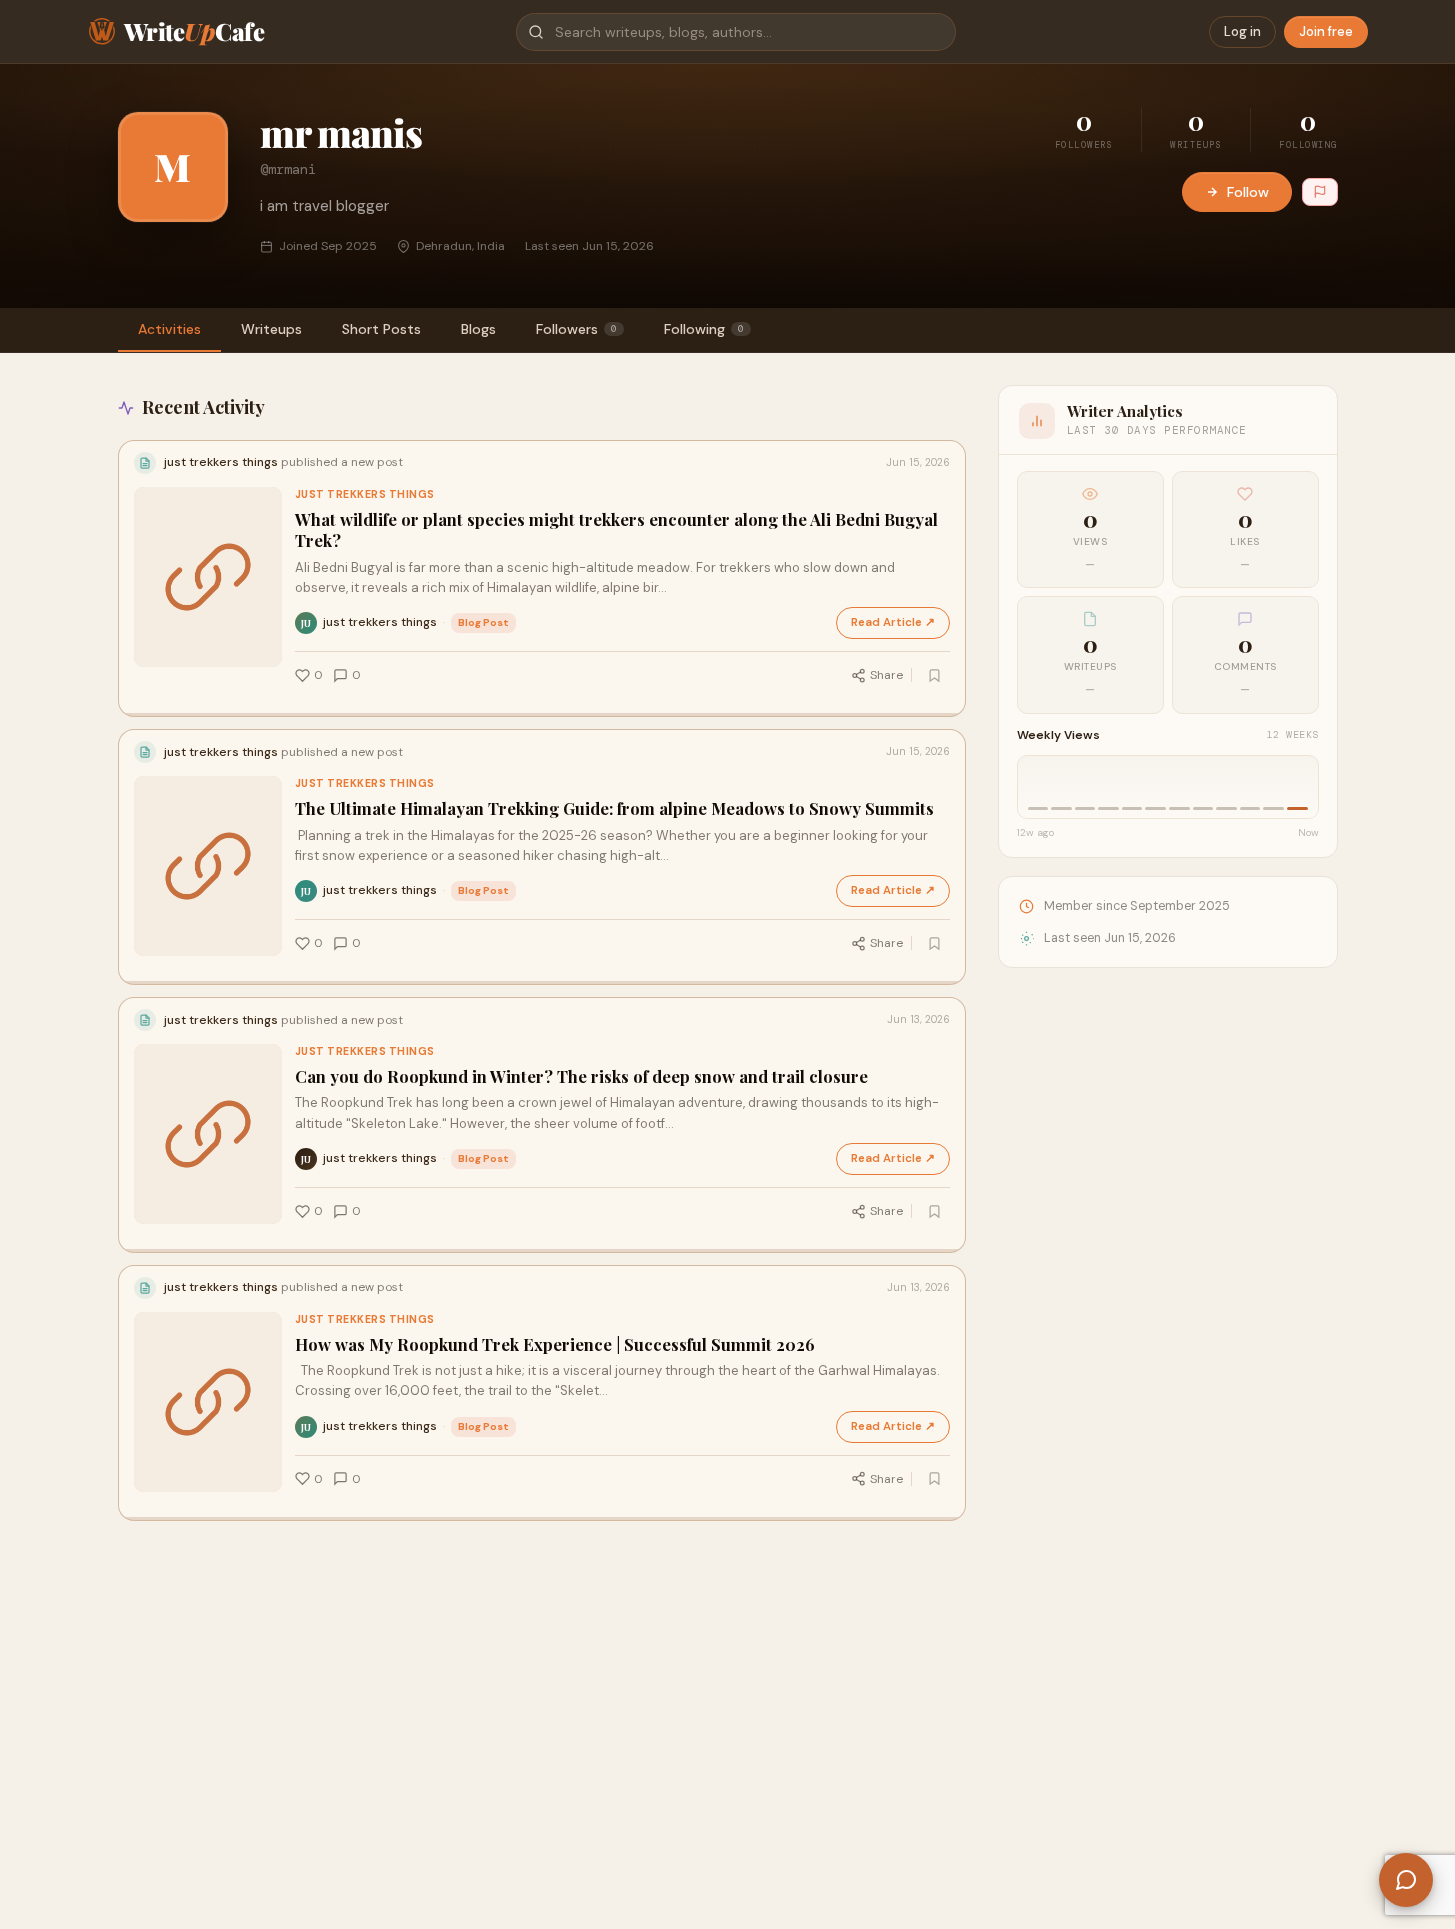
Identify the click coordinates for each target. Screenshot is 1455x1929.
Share (886, 675)
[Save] (935, 675)
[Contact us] (1406, 1880)
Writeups (271, 329)
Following (704, 329)
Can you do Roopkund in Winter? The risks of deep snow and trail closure (581, 1076)
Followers (576, 329)
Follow (1248, 192)
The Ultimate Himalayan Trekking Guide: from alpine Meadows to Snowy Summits (614, 808)
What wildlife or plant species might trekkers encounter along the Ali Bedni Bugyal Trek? (616, 530)
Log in (1242, 31)
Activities (169, 329)
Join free (1326, 31)
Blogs (478, 329)
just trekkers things (365, 494)
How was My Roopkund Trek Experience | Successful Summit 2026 (555, 1344)
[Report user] (1320, 192)
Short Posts (381, 329)
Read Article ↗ (893, 622)
